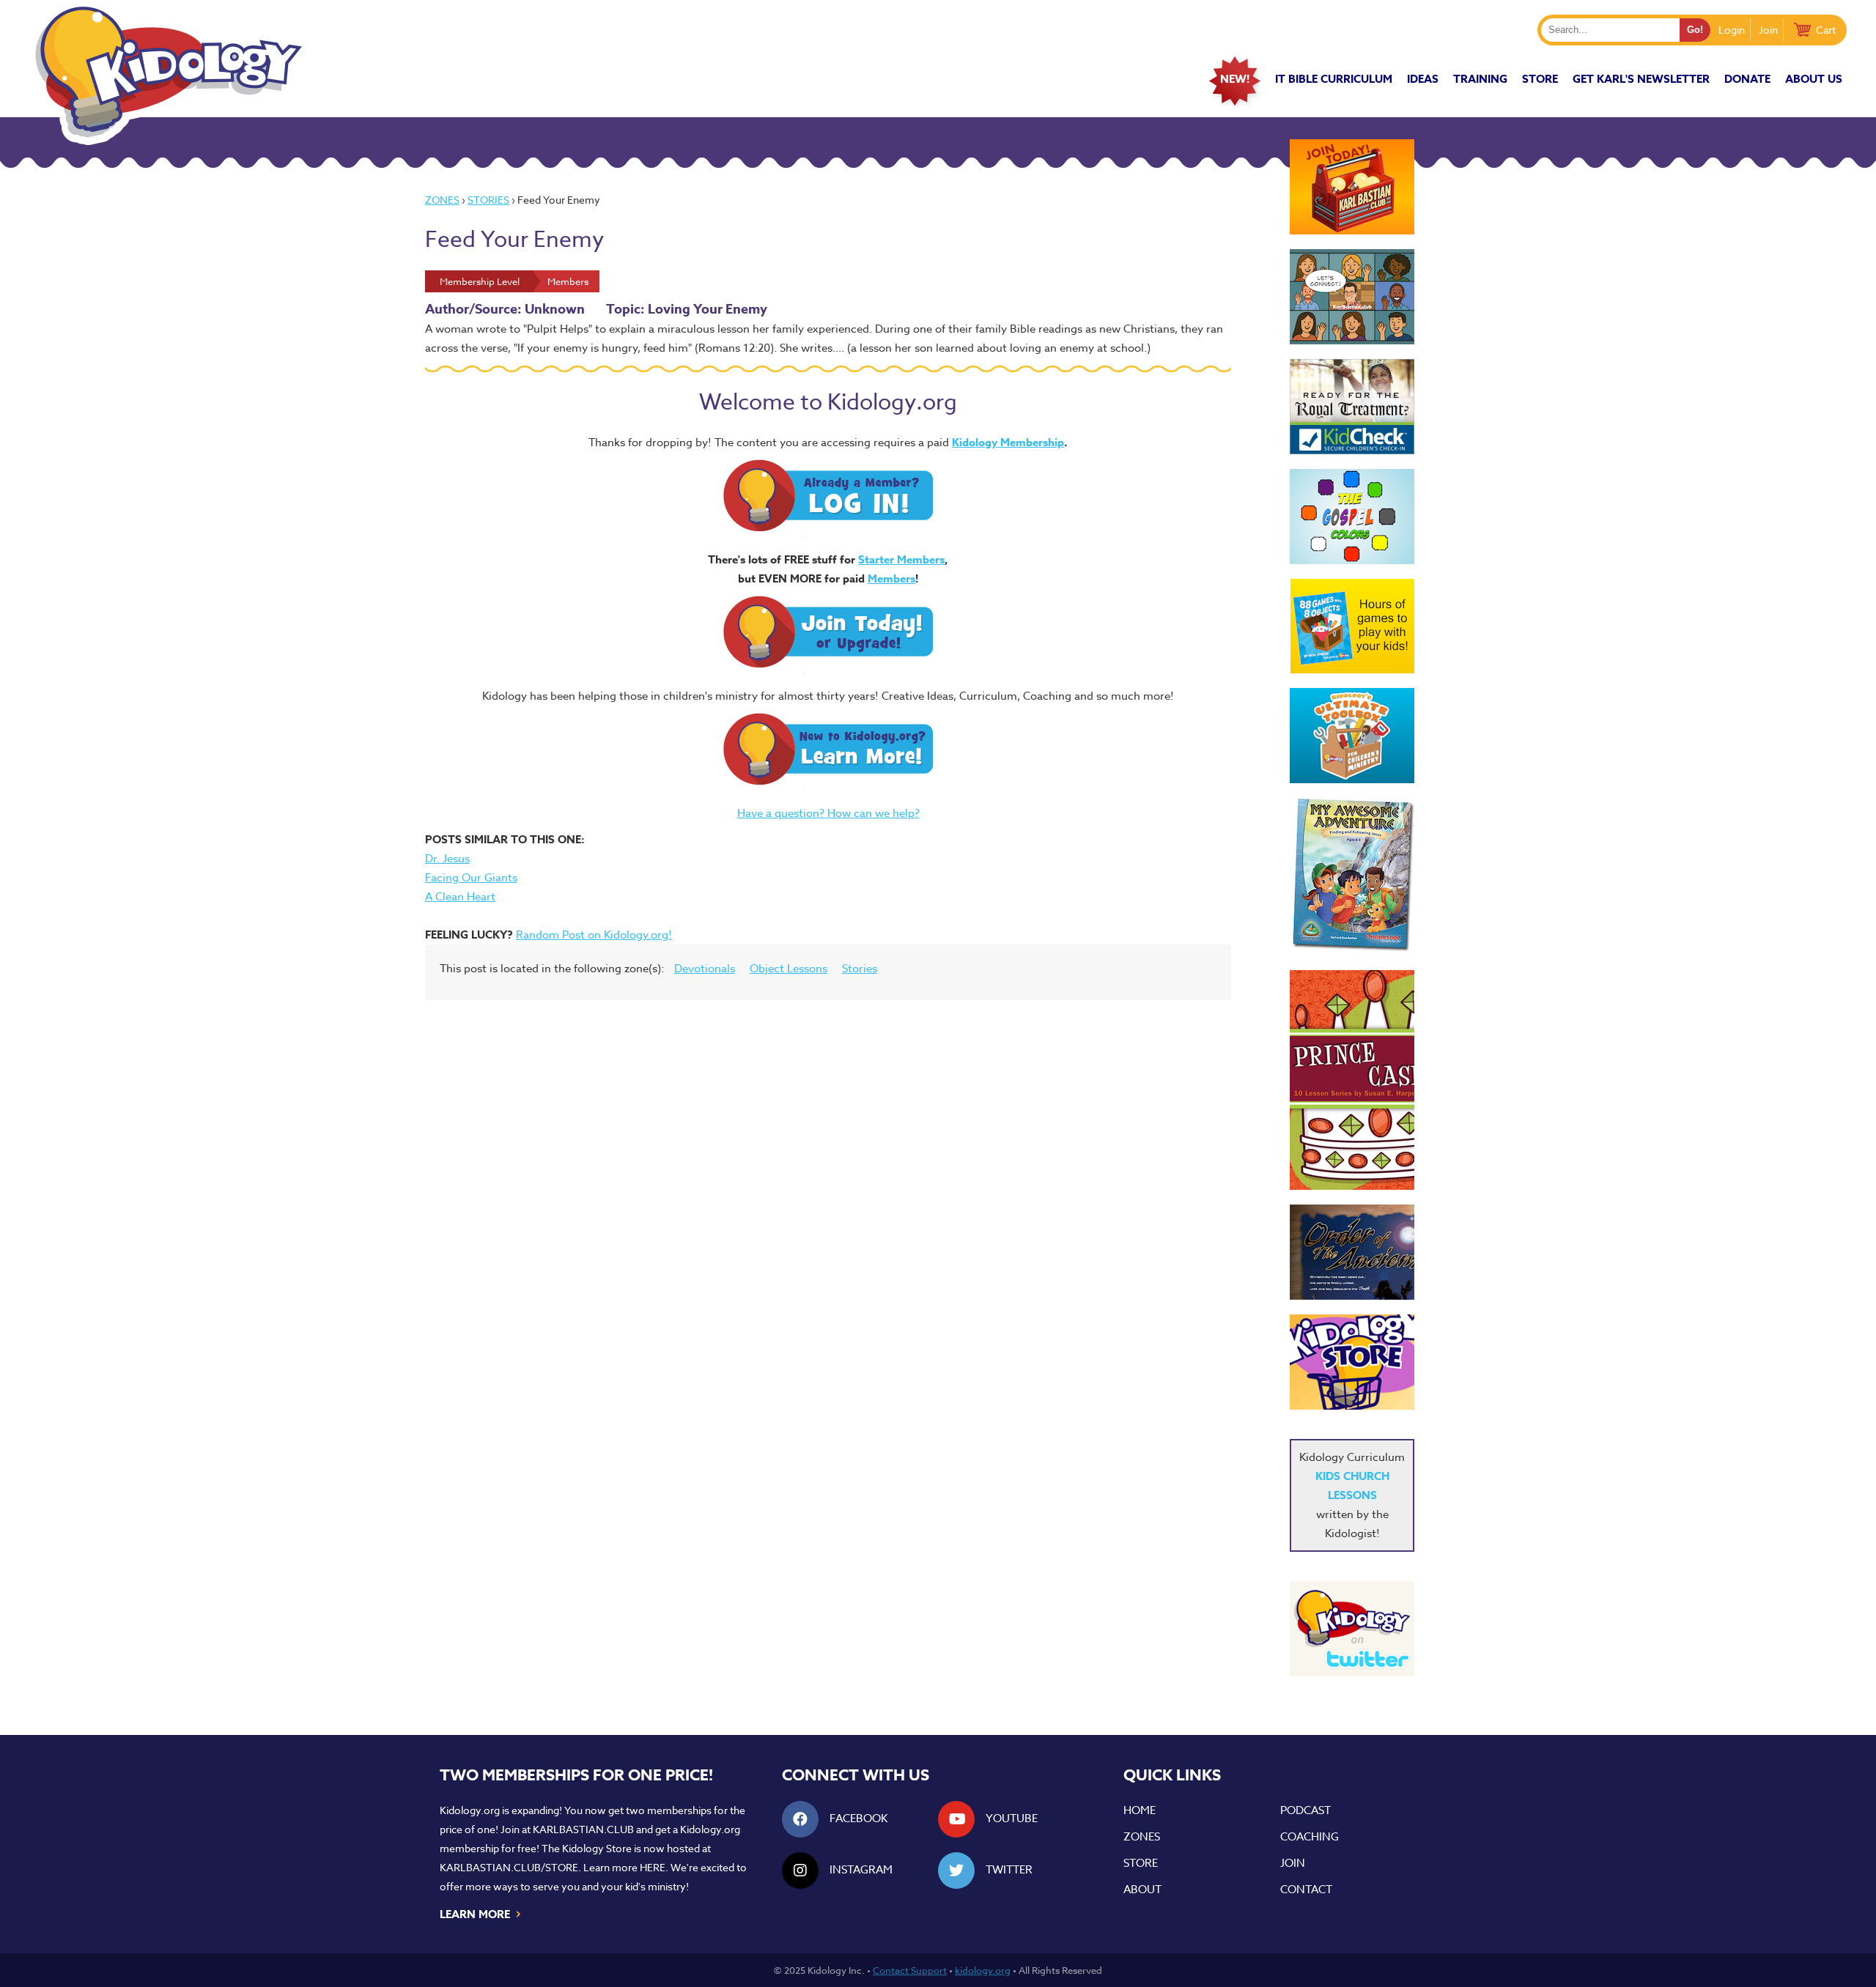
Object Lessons (789, 969)
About (1142, 1890)
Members (891, 578)
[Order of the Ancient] (1352, 1252)
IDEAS (1423, 79)
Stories (488, 200)
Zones (442, 200)
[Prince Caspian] (1352, 1080)
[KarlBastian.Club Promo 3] (1352, 187)
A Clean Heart (460, 897)
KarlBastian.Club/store (509, 1867)
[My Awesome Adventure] (1352, 877)
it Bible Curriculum (1334, 79)
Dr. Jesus (447, 859)
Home (1140, 1810)
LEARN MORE (481, 1913)
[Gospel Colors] (1352, 517)
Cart (1826, 30)
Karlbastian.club (583, 1829)
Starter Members (901, 559)
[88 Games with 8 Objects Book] (1352, 626)
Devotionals (705, 969)
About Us (1814, 79)
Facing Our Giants (471, 878)
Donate (1747, 79)
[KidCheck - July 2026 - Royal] (1352, 407)
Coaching (1310, 1837)
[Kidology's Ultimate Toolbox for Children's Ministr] (1352, 736)
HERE (653, 1867)
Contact (1306, 1890)
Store (1540, 79)
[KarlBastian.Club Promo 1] (1352, 297)
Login (1732, 30)
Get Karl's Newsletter (1641, 79)
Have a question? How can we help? (828, 813)
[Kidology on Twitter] (1352, 1629)
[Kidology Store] (1352, 1362)
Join (1768, 30)
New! (1235, 79)
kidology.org (983, 1970)
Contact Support (910, 1970)
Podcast (1306, 1810)
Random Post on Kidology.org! (594, 935)
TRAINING (1480, 79)
